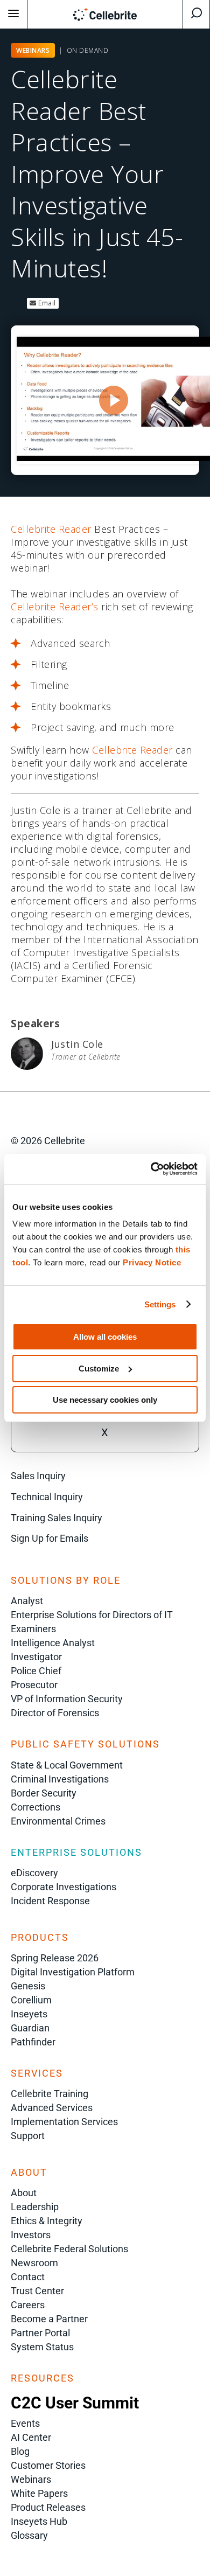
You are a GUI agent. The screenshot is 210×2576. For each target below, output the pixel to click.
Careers (28, 2305)
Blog (20, 2451)
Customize (99, 1369)
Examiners (33, 1629)
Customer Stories (48, 2465)
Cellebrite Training (50, 2094)
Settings (160, 1304)
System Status (42, 2347)
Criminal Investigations (60, 1779)
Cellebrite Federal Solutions (69, 2249)
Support (28, 2136)
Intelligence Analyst (53, 1643)
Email (46, 303)
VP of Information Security (67, 1699)
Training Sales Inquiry (57, 1518)
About (24, 2193)
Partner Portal (40, 2333)
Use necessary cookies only (105, 1400)
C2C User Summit (75, 2403)
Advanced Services (52, 2108)
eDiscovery (34, 1873)
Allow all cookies (105, 1337)
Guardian (30, 2028)
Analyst (27, 1601)
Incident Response (50, 1901)
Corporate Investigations (64, 1887)
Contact (28, 2277)
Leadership (35, 2207)
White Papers (39, 2493)
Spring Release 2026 (55, 1958)
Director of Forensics (55, 1713)
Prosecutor (34, 1685)
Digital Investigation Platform (73, 1972)
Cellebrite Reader (51, 529)
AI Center (31, 2437)
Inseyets (29, 2014)
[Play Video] (114, 400)
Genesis (28, 1986)
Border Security (44, 1793)
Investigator (36, 1657)
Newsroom (34, 2263)
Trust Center (37, 2291)
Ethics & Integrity (47, 2221)
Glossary (29, 2535)
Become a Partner (49, 2319)
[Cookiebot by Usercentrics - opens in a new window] (151, 1169)
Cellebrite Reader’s (55, 607)
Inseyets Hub (39, 2521)
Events (25, 2423)
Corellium (31, 2000)
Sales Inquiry (38, 1476)
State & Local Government (67, 1765)
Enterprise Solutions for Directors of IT (92, 1615)
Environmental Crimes (58, 1821)
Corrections (36, 1807)
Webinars (31, 2479)
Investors (31, 2235)
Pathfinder (33, 2042)
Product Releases (48, 2507)
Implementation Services (64, 2122)
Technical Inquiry (47, 1497)
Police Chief (36, 1671)
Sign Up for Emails (50, 1538)
